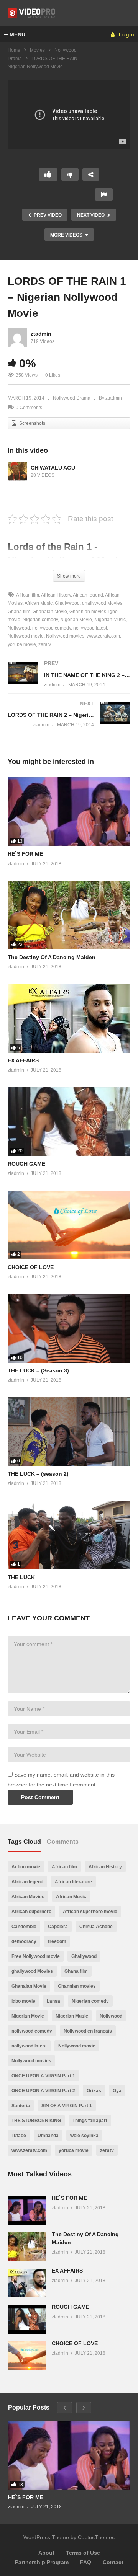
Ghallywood (67, 603)
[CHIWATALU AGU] (17, 472)
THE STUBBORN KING (36, 2121)
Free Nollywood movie (36, 1956)
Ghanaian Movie (50, 612)
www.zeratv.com (103, 636)
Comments (63, 1842)
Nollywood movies (65, 636)
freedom (57, 1941)
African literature (73, 1882)
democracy (24, 1941)
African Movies (28, 1897)
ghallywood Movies (102, 603)
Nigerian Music (110, 620)
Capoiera (58, 1927)
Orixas (94, 2091)
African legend (88, 595)
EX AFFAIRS (23, 1060)
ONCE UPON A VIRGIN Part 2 (43, 2091)
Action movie (26, 1867)
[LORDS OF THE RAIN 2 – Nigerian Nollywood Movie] (69, 722)
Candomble (24, 1927)
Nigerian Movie (76, 620)
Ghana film (76, 1971)
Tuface (19, 2136)
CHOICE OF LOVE (31, 1267)
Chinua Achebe (96, 1927)
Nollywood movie (77, 2046)
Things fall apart (90, 2121)
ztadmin (41, 334)
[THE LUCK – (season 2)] (69, 1432)
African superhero (31, 1912)
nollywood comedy (52, 628)
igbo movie (23, 2001)
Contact (113, 2562)
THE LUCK (21, 1577)
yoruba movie (74, 2150)
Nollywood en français (88, 2031)
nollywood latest (90, 628)
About (46, 2553)
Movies (37, 50)
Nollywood (111, 2016)
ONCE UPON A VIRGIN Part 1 (43, 2076)
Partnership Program (42, 2562)
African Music (39, 603)
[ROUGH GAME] (69, 1122)
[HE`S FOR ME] (69, 812)
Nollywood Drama (72, 398)
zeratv (45, 644)
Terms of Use (83, 2553)
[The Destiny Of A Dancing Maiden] (69, 915)
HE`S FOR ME (25, 854)
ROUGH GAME (26, 1164)
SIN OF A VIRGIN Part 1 (67, 2106)
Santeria (21, 2106)
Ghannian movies (88, 612)
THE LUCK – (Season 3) (38, 1370)
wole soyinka (84, 2136)
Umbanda (48, 2136)
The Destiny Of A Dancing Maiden (52, 957)
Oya (117, 2091)
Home (14, 50)
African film (28, 595)
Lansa (53, 2001)
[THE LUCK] (69, 1535)
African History (56, 595)
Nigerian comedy (40, 620)
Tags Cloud (24, 1842)
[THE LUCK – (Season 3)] (69, 1328)
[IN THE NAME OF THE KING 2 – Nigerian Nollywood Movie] (69, 682)
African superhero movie (90, 1912)
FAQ (86, 2562)
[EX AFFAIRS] (69, 1018)
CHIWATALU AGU (53, 468)
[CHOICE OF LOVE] (69, 1225)
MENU (17, 34)
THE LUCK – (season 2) (38, 1474)
